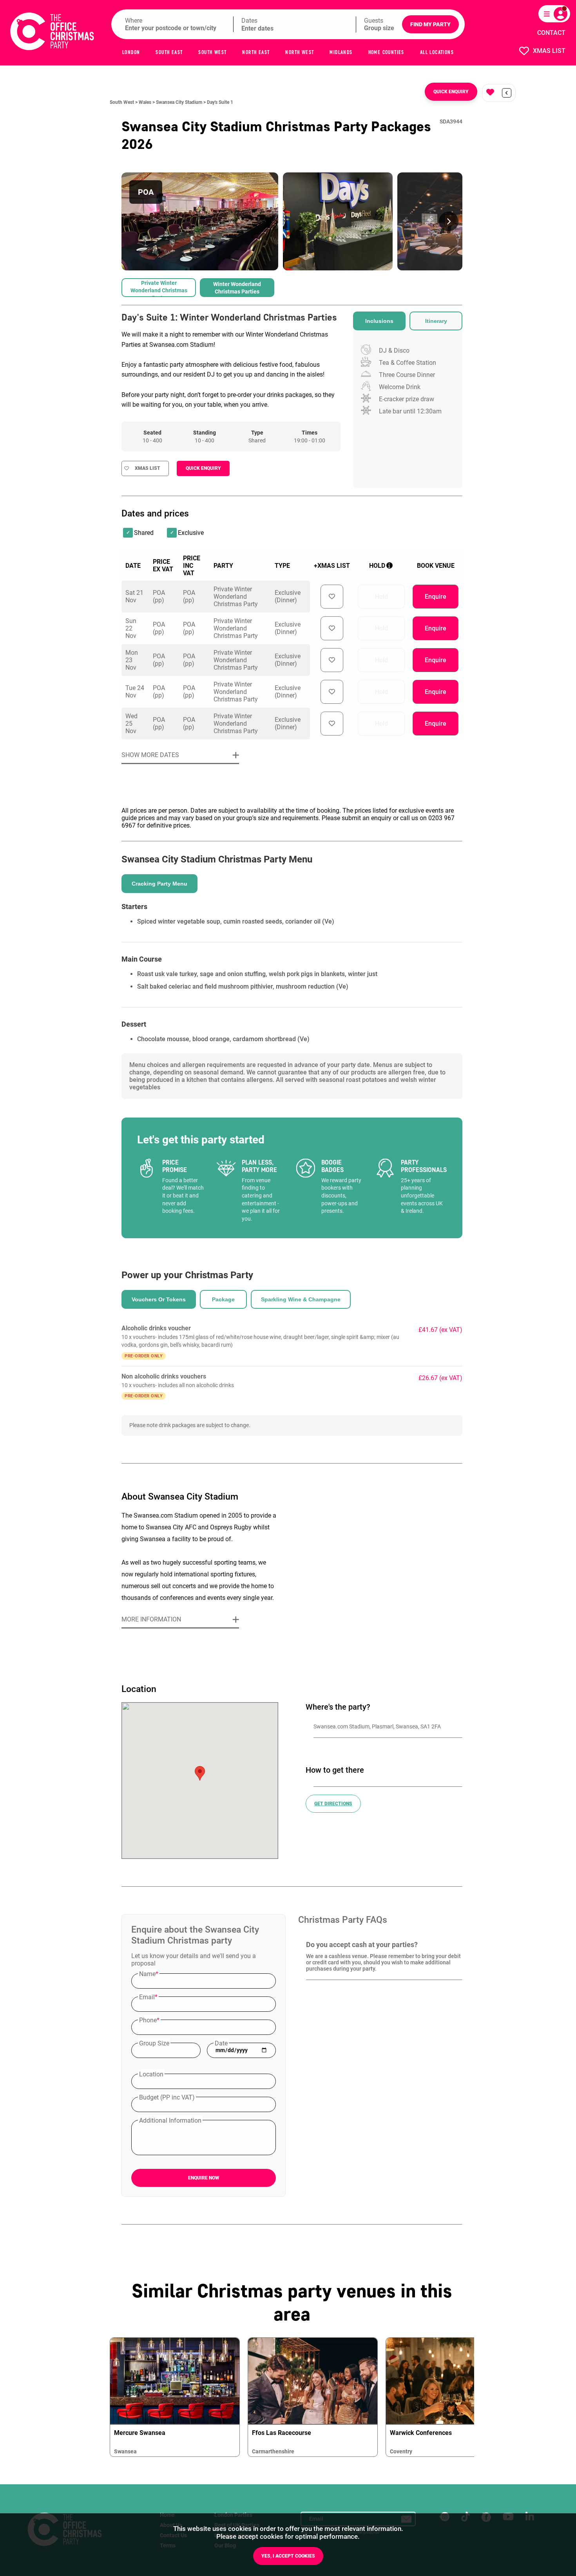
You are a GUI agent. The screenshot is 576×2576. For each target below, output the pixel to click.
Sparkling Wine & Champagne (301, 1299)
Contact (551, 33)
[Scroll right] (449, 221)
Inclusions (379, 321)
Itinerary (436, 321)
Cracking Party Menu (159, 884)
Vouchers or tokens (159, 1299)
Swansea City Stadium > (181, 102)
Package (223, 1299)
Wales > (147, 102)
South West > (124, 102)
